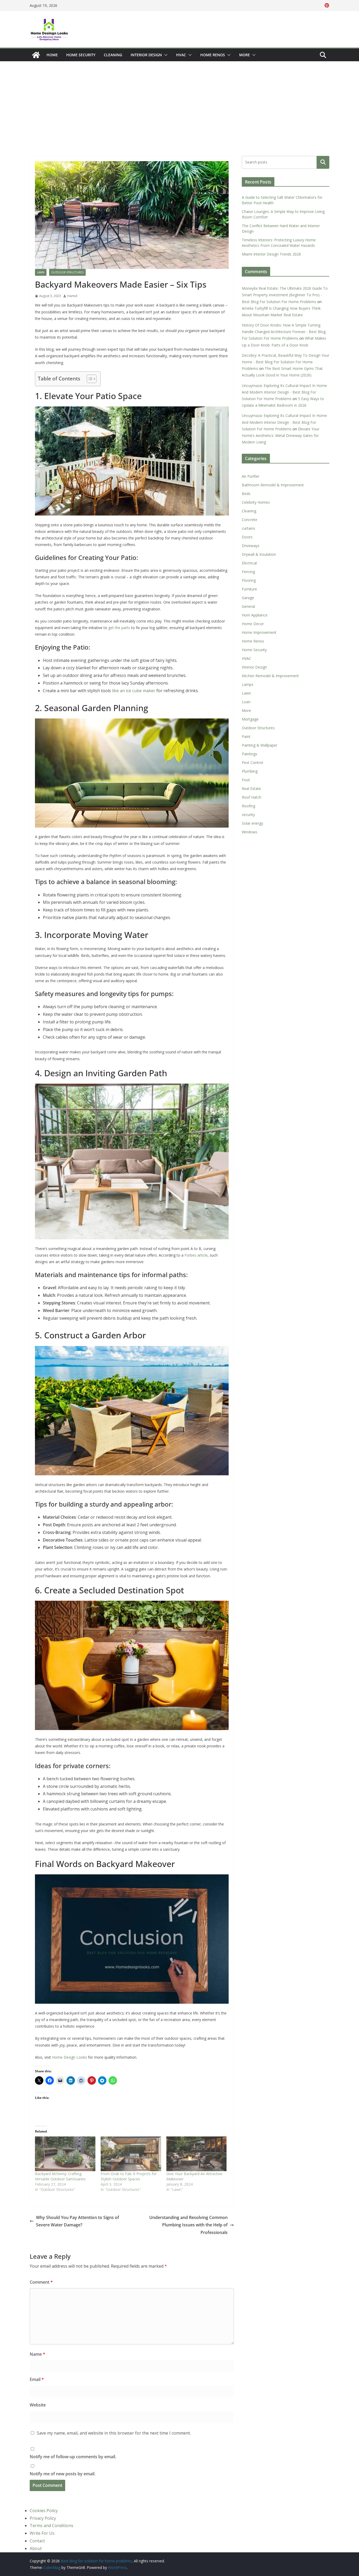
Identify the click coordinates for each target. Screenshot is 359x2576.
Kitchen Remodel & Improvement (270, 676)
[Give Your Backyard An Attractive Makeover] (197, 2154)
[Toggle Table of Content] (89, 379)
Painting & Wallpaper (260, 745)
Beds (246, 494)
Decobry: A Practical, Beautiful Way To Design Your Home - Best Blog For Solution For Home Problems (286, 362)
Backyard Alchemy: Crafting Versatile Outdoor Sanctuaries (60, 2176)
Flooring (249, 580)
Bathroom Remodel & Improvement (273, 485)
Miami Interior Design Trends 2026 (271, 254)
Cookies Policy (44, 2511)
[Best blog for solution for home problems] (36, 55)
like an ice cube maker (134, 691)
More (245, 55)
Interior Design (146, 55)
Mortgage (250, 719)
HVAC (181, 55)
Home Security (81, 55)
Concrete (250, 520)
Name (37, 2354)
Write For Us (42, 2533)
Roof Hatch (252, 797)
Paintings (250, 754)
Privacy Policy (43, 2518)
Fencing (248, 572)
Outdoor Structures (67, 272)
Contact (37, 2541)
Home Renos (213, 55)
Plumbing (250, 771)
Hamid (72, 296)
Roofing (248, 806)
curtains (248, 528)
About (36, 2548)
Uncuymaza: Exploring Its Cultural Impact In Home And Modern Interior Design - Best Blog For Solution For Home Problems (284, 392)
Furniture (249, 589)
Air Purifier (251, 476)
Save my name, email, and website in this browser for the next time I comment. (114, 2433)
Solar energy (252, 823)
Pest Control (252, 762)
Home (52, 55)
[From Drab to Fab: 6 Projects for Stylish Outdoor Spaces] (131, 2154)
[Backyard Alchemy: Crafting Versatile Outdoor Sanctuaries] (65, 2154)
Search (323, 162)
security (248, 815)
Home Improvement (259, 632)
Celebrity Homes (256, 502)
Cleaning (113, 55)
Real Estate (251, 789)
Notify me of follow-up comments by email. (73, 2457)
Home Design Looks (70, 2057)
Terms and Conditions (52, 2526)
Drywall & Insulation (259, 554)
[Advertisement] (179, 101)
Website (38, 2405)
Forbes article (196, 1255)
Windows (250, 832)
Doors (247, 537)
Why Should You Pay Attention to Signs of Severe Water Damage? (78, 2221)
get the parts (119, 628)
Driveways (251, 546)
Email (37, 2379)
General (248, 606)
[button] (165, 55)
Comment (41, 2282)
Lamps (248, 684)
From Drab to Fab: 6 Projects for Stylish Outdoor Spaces (129, 2176)
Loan (246, 702)
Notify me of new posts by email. (63, 2474)
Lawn (41, 272)
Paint (246, 736)
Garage (248, 598)
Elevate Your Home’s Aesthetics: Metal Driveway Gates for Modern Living (281, 435)
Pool (246, 780)
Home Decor (253, 624)
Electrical (249, 563)
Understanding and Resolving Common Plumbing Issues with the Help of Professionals (188, 2225)
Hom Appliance (255, 615)
